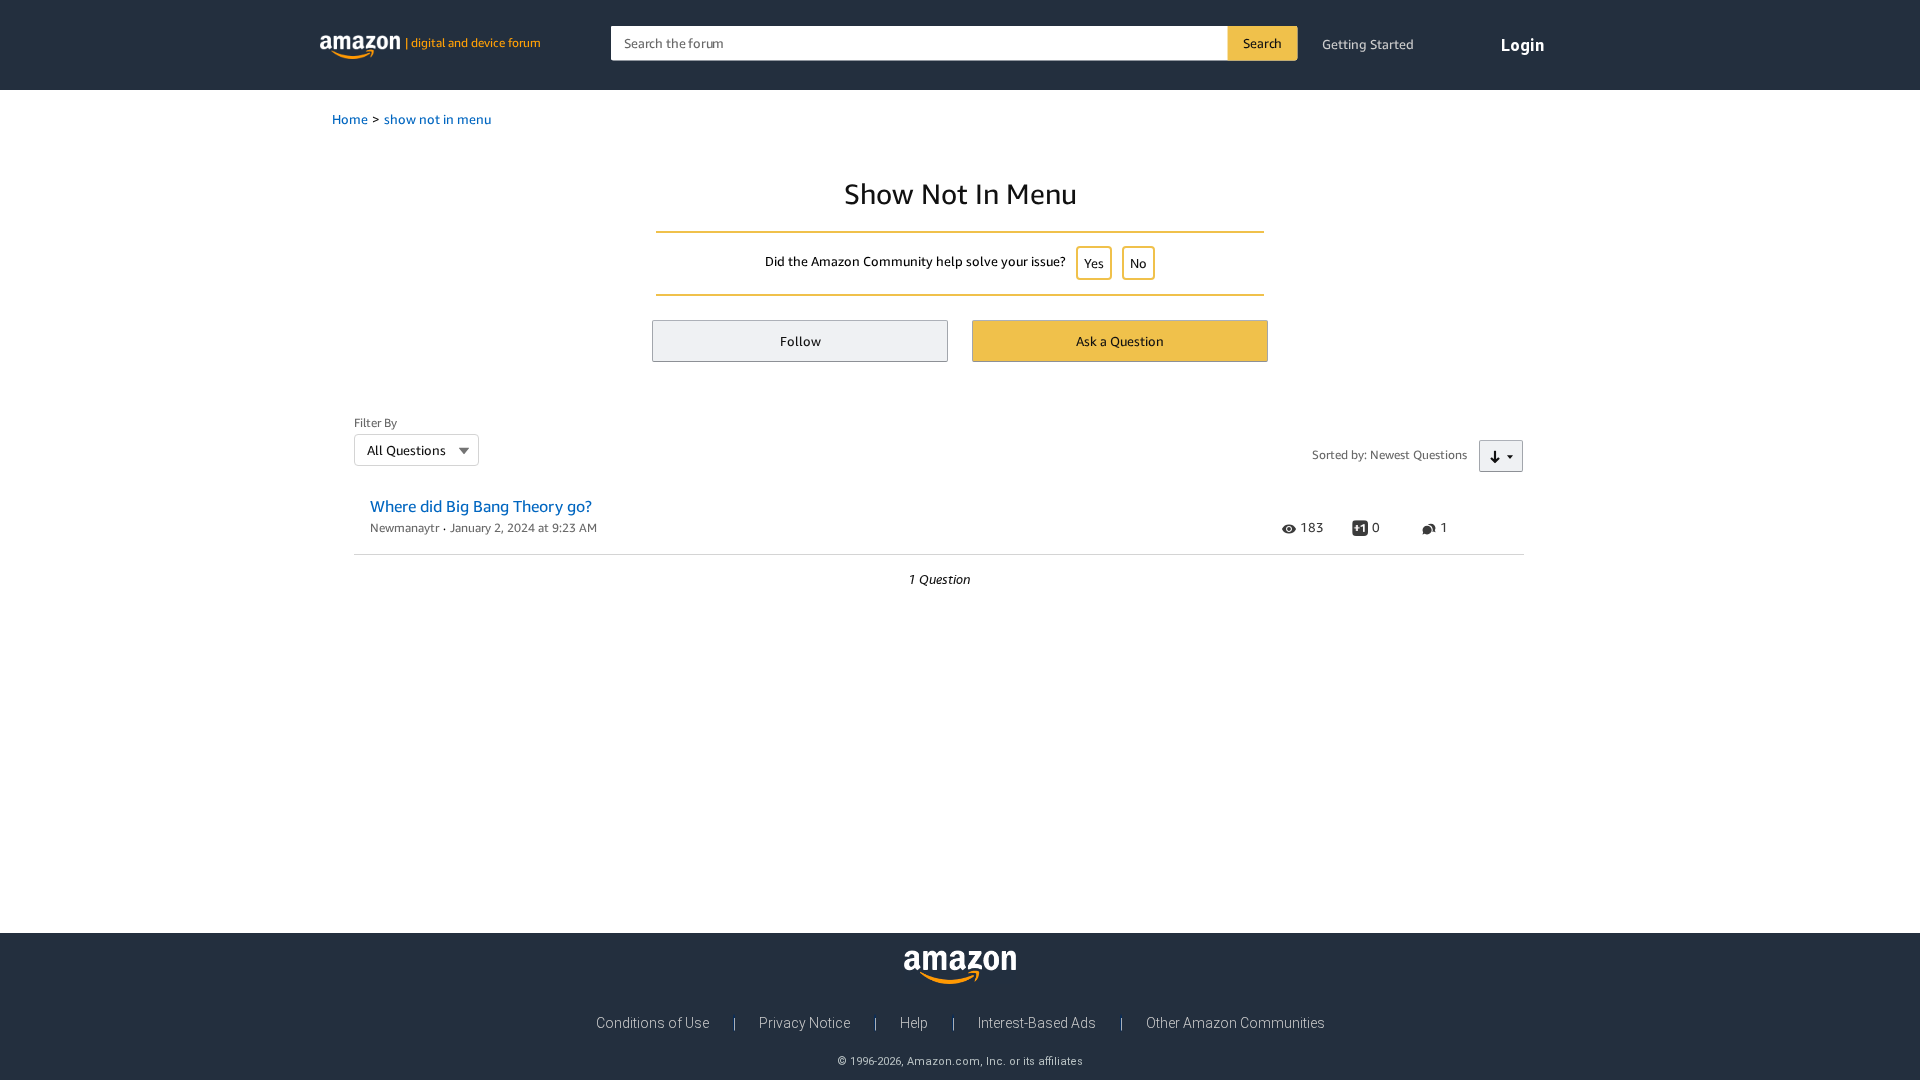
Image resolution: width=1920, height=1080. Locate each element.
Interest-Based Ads (1037, 1023)
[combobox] (954, 43)
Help (914, 1023)
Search (1262, 43)
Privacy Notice (804, 1023)
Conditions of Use (652, 1023)
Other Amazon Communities (1235, 1023)
